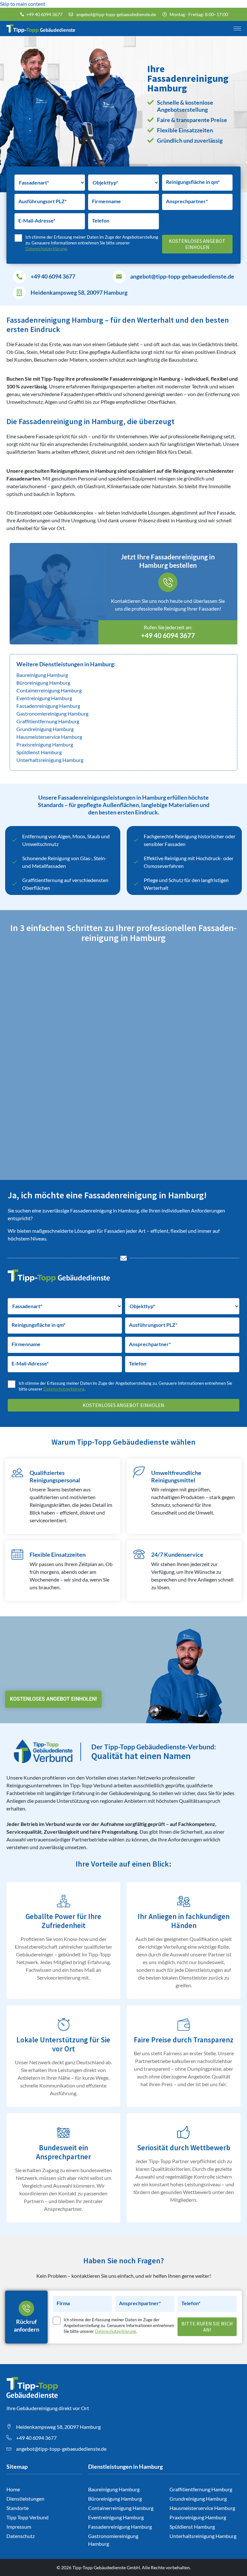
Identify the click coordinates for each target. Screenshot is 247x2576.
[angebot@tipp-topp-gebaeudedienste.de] (119, 277)
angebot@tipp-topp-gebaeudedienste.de (182, 276)
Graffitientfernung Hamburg (48, 721)
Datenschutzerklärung (46, 249)
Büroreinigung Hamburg (43, 683)
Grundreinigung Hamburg (45, 729)
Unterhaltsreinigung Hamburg (50, 760)
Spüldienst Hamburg (39, 752)
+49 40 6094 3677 (53, 276)
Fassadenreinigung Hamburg (48, 706)
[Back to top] (233, 2562)
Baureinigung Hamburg (42, 675)
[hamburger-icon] (237, 29)
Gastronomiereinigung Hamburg (52, 713)
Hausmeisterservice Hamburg (49, 737)
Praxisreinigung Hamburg (45, 744)
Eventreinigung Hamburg (44, 698)
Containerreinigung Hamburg (49, 690)
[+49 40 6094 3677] (19, 277)
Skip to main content (23, 4)
